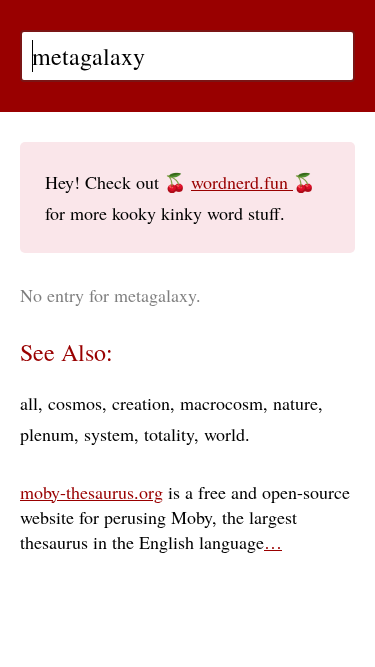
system (109, 434)
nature (295, 403)
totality (169, 434)
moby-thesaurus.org (91, 492)
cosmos (75, 403)
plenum (47, 434)
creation (141, 403)
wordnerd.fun (242, 182)
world (224, 434)
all (29, 403)
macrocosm (221, 403)
